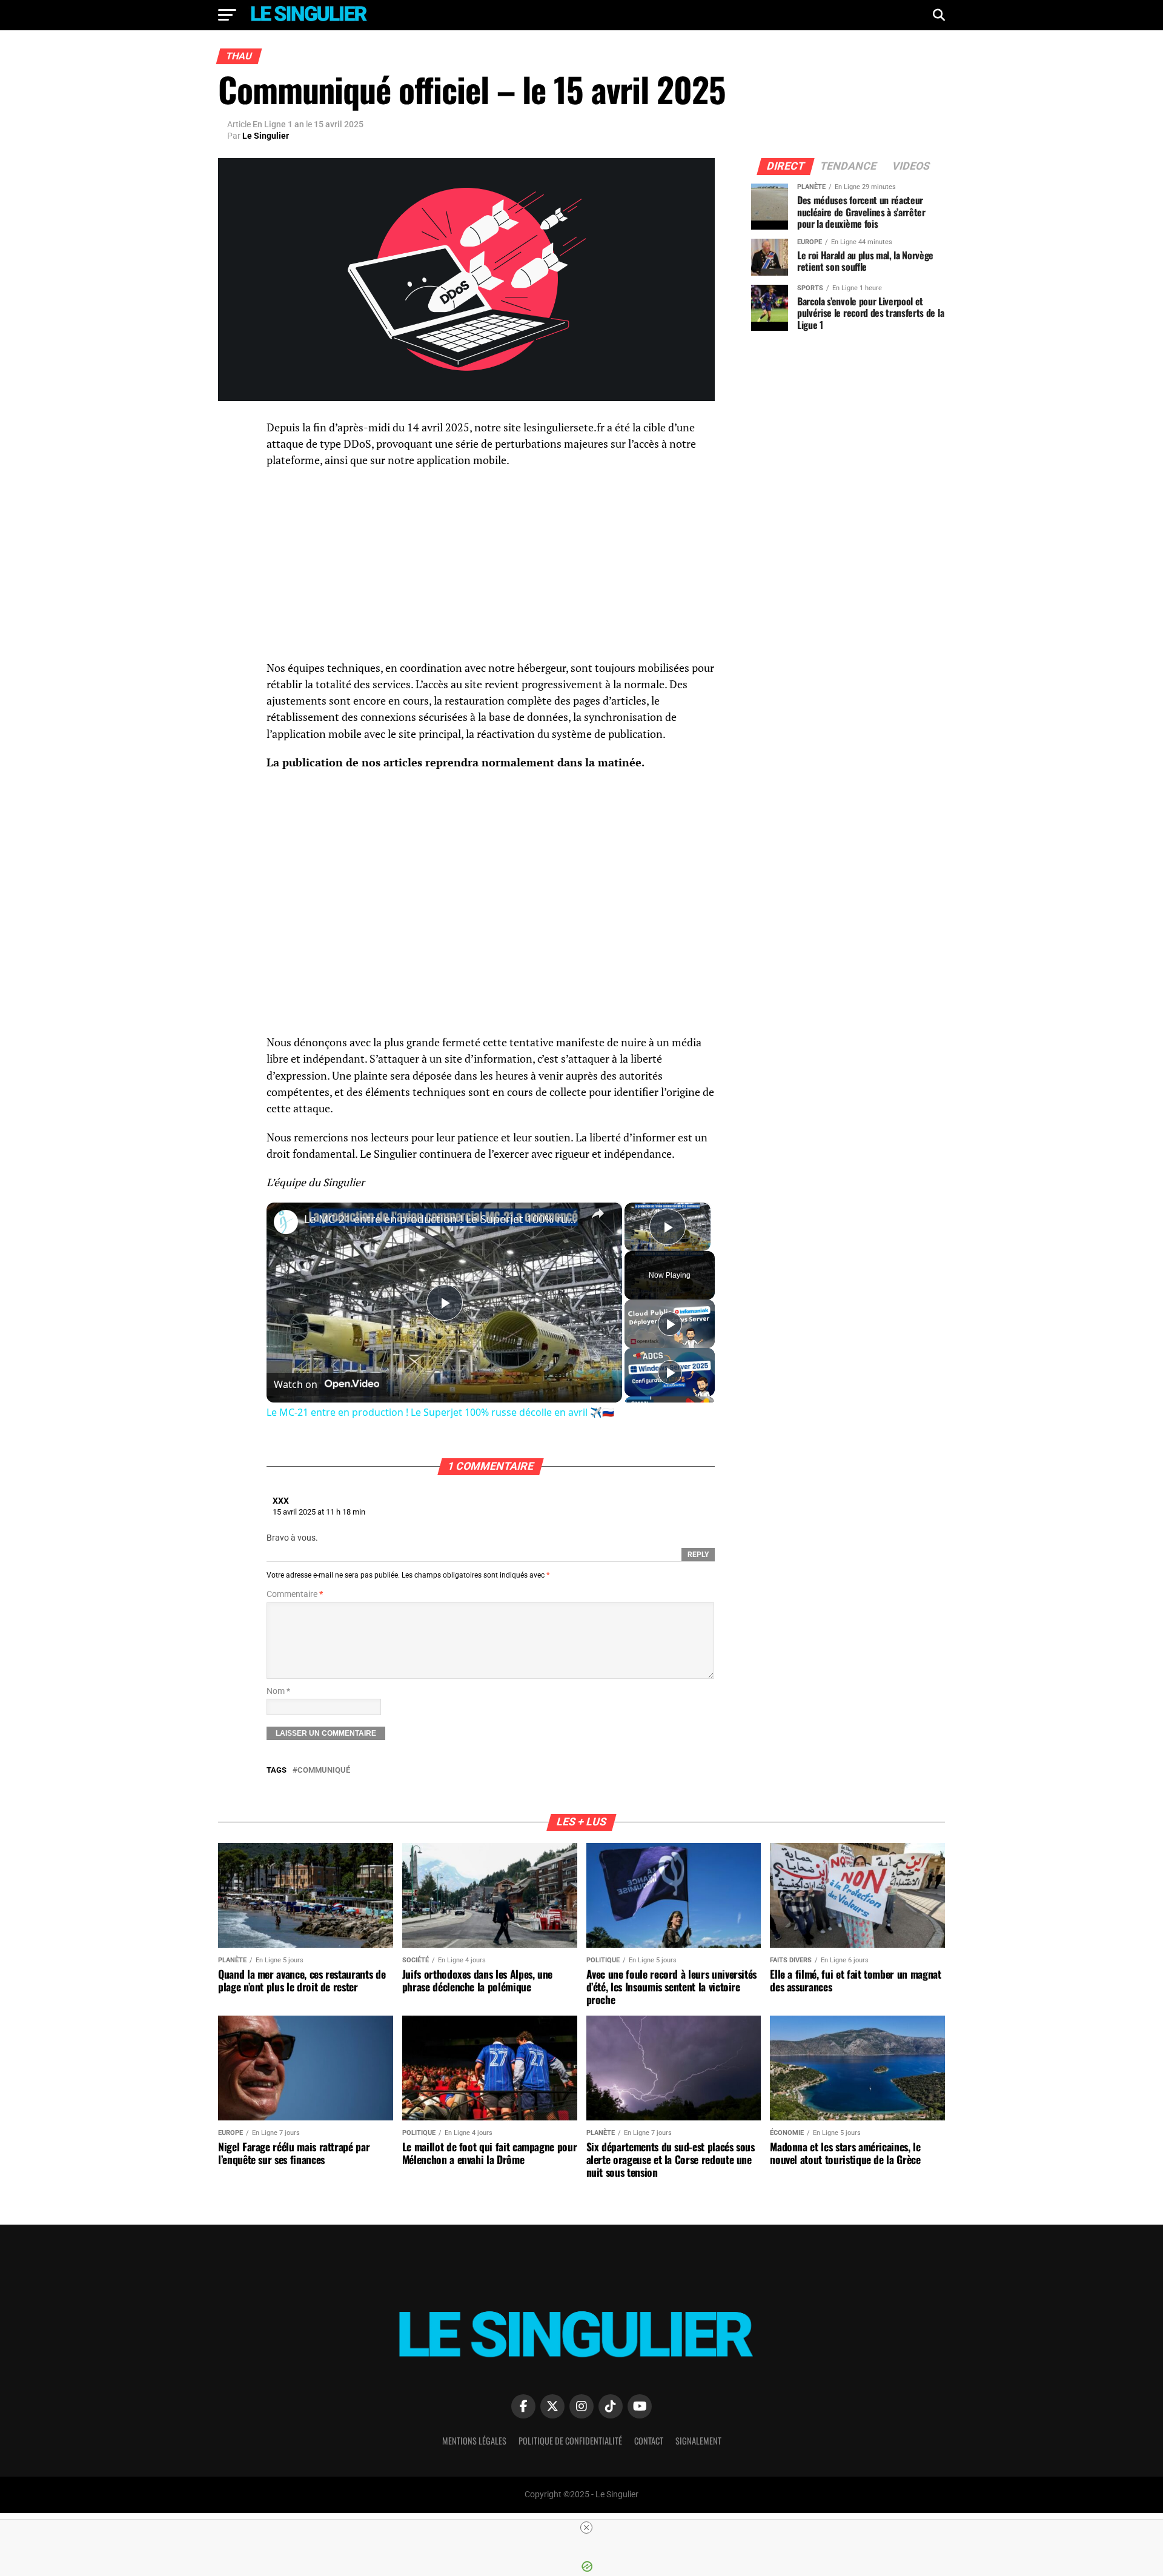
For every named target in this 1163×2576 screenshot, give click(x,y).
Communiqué (324, 1771)
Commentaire (295, 1594)
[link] (286, 1222)
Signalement (698, 2441)
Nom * (278, 1691)
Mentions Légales (474, 2441)
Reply (698, 1555)
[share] (598, 1213)
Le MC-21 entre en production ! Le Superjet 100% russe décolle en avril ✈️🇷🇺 (442, 1219)
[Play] (670, 1324)
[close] (586, 2528)
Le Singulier (266, 136)
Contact (649, 2441)
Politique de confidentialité (570, 2441)
